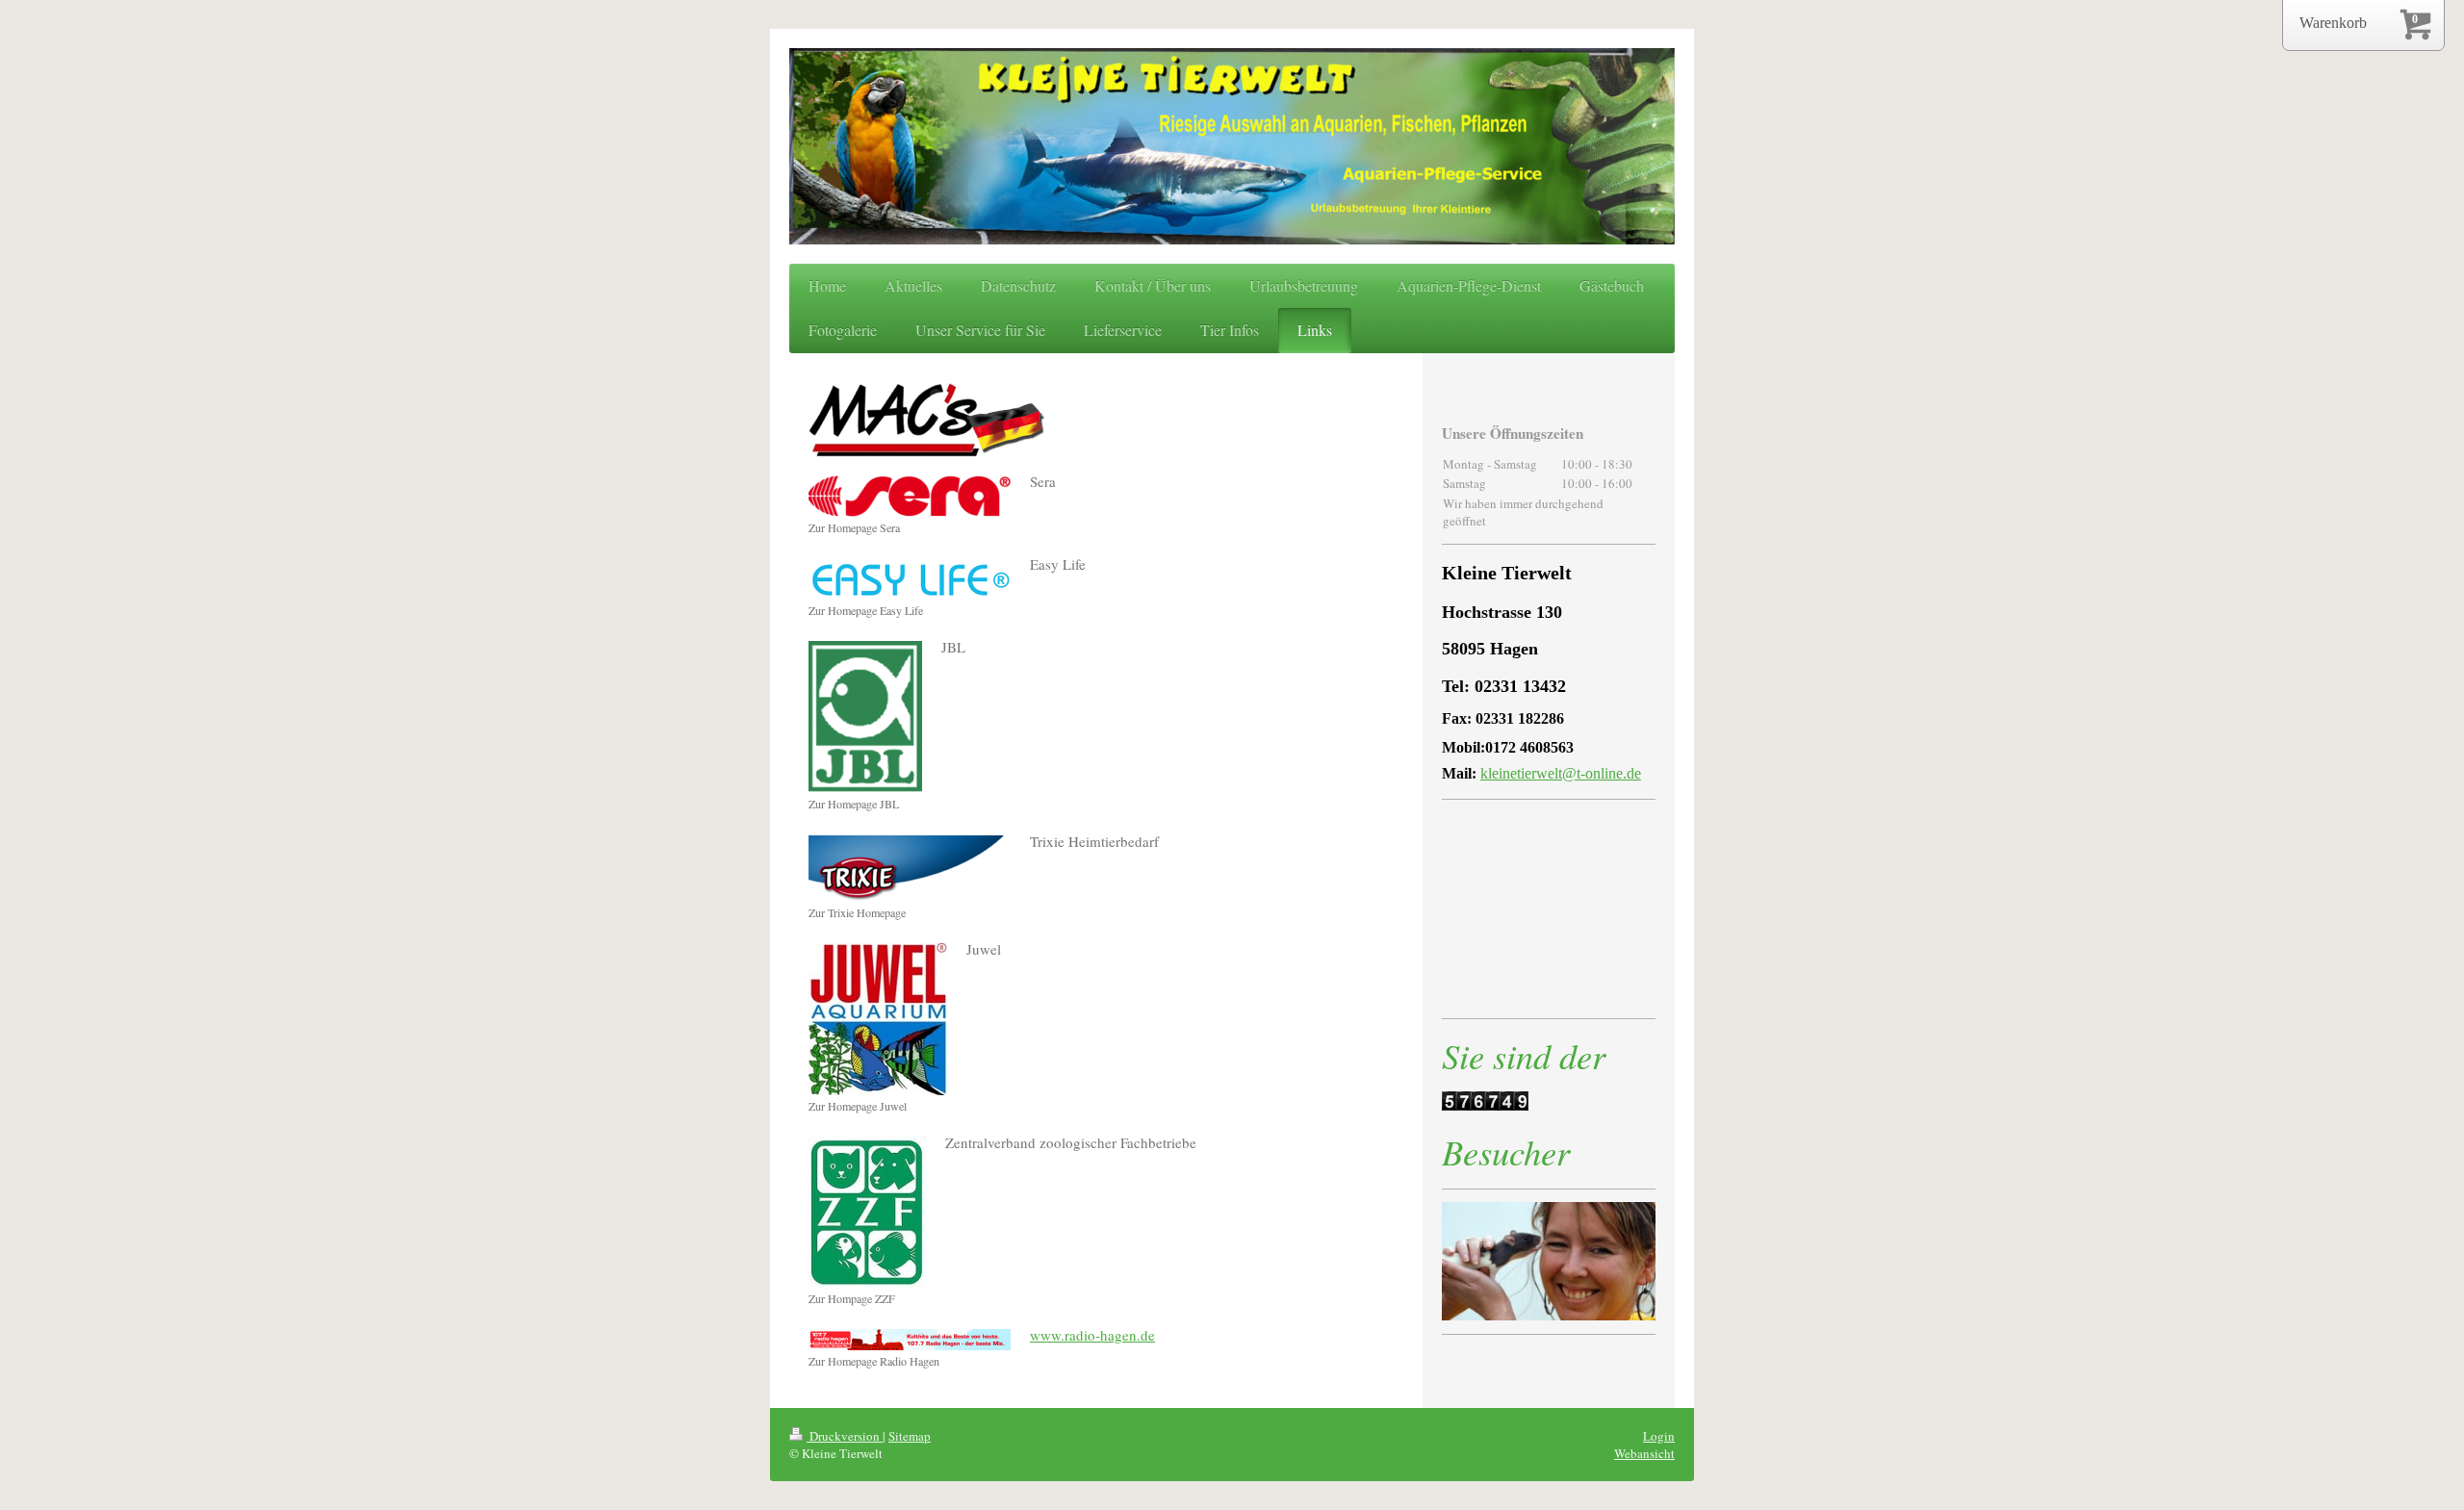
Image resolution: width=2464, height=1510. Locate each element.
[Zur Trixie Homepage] (910, 869)
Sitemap (910, 1436)
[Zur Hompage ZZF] (867, 1212)
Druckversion (845, 1436)
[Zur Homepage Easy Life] (910, 579)
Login (1659, 1436)
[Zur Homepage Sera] (910, 496)
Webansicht (1644, 1453)
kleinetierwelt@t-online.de (1561, 773)
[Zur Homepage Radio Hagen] (910, 1340)
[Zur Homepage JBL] (865, 717)
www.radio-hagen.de (1092, 1335)
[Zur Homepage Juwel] (878, 1019)
